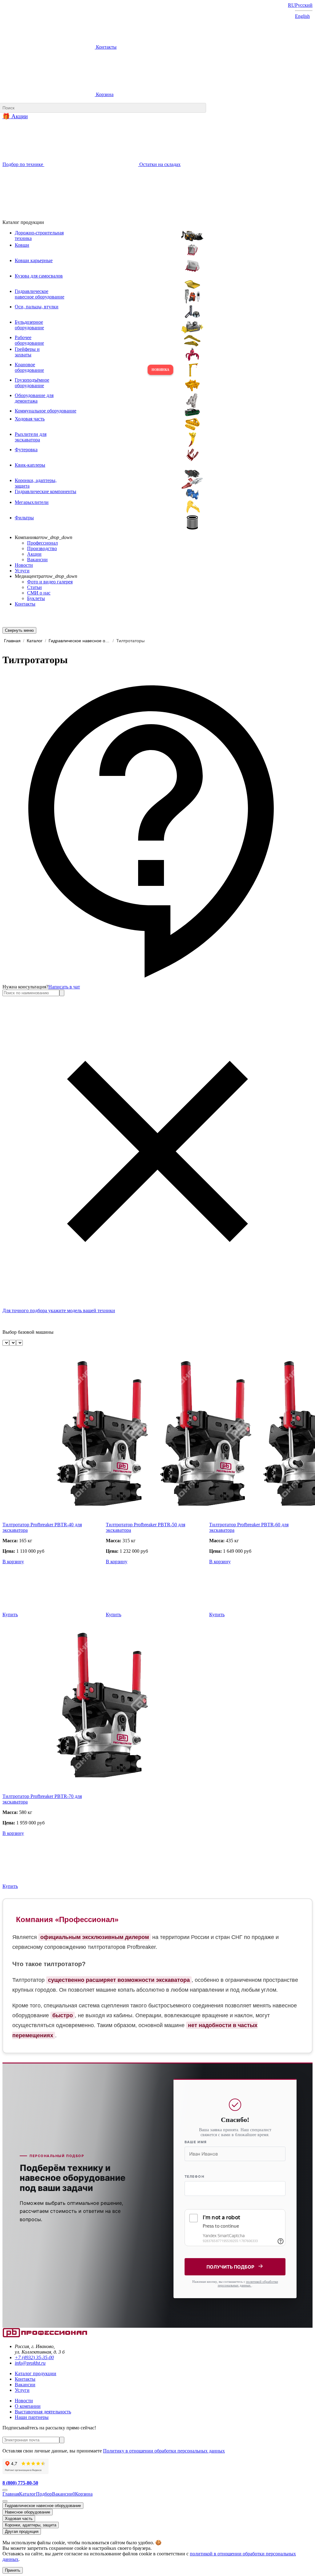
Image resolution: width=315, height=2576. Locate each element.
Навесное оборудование (28, 2512)
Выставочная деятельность (43, 2412)
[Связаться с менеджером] (5, 2501)
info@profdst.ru (30, 2363)
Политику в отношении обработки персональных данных (164, 2451)
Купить (10, 1615)
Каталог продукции (36, 2373)
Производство (42, 548)
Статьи (34, 587)
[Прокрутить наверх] (5, 2490)
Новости (24, 565)
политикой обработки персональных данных (248, 2283)
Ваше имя (196, 2142)
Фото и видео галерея (50, 582)
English (302, 16)
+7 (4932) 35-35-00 (34, 2357)
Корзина (104, 94)
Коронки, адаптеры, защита (31, 2525)
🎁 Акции (15, 116)
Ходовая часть (19, 2519)
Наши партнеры (32, 2417)
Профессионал (42, 543)
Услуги (22, 571)
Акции (34, 554)
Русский (304, 5)
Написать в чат (64, 987)
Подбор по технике (23, 164)
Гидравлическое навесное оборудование (43, 2506)
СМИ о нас (39, 593)
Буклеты (36, 598)
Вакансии (37, 560)
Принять (13, 2570)
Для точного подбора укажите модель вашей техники (59, 1310)
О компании (28, 2406)
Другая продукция (22, 2531)
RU (291, 5)
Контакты (106, 47)
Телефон (194, 2176)
